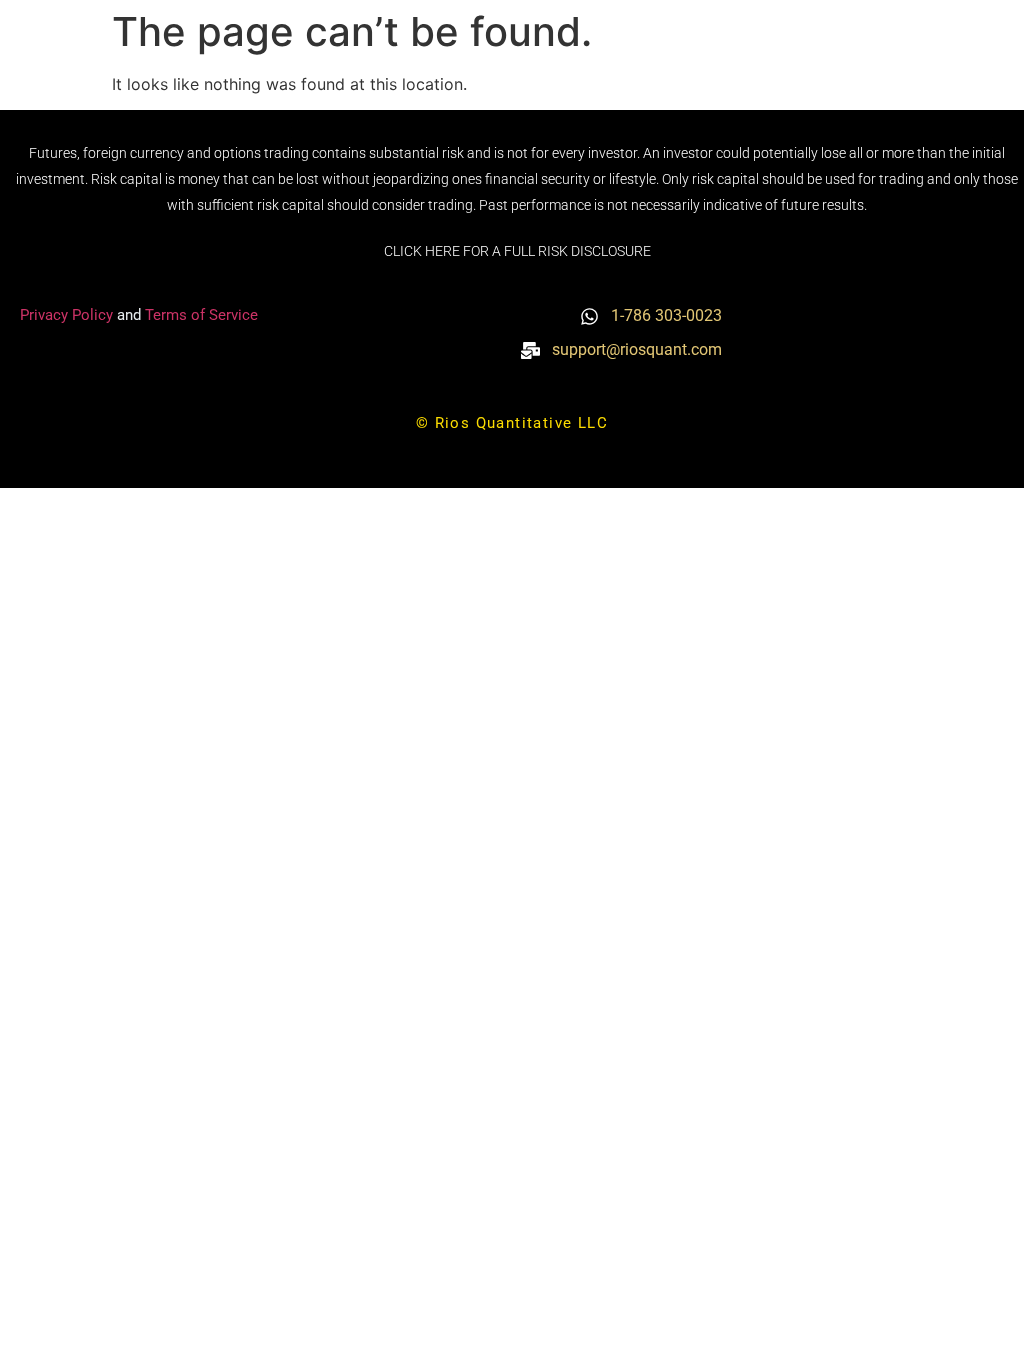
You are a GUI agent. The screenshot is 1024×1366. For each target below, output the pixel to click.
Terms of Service (201, 315)
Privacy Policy (68, 315)
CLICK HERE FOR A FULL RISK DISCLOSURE (517, 251)
